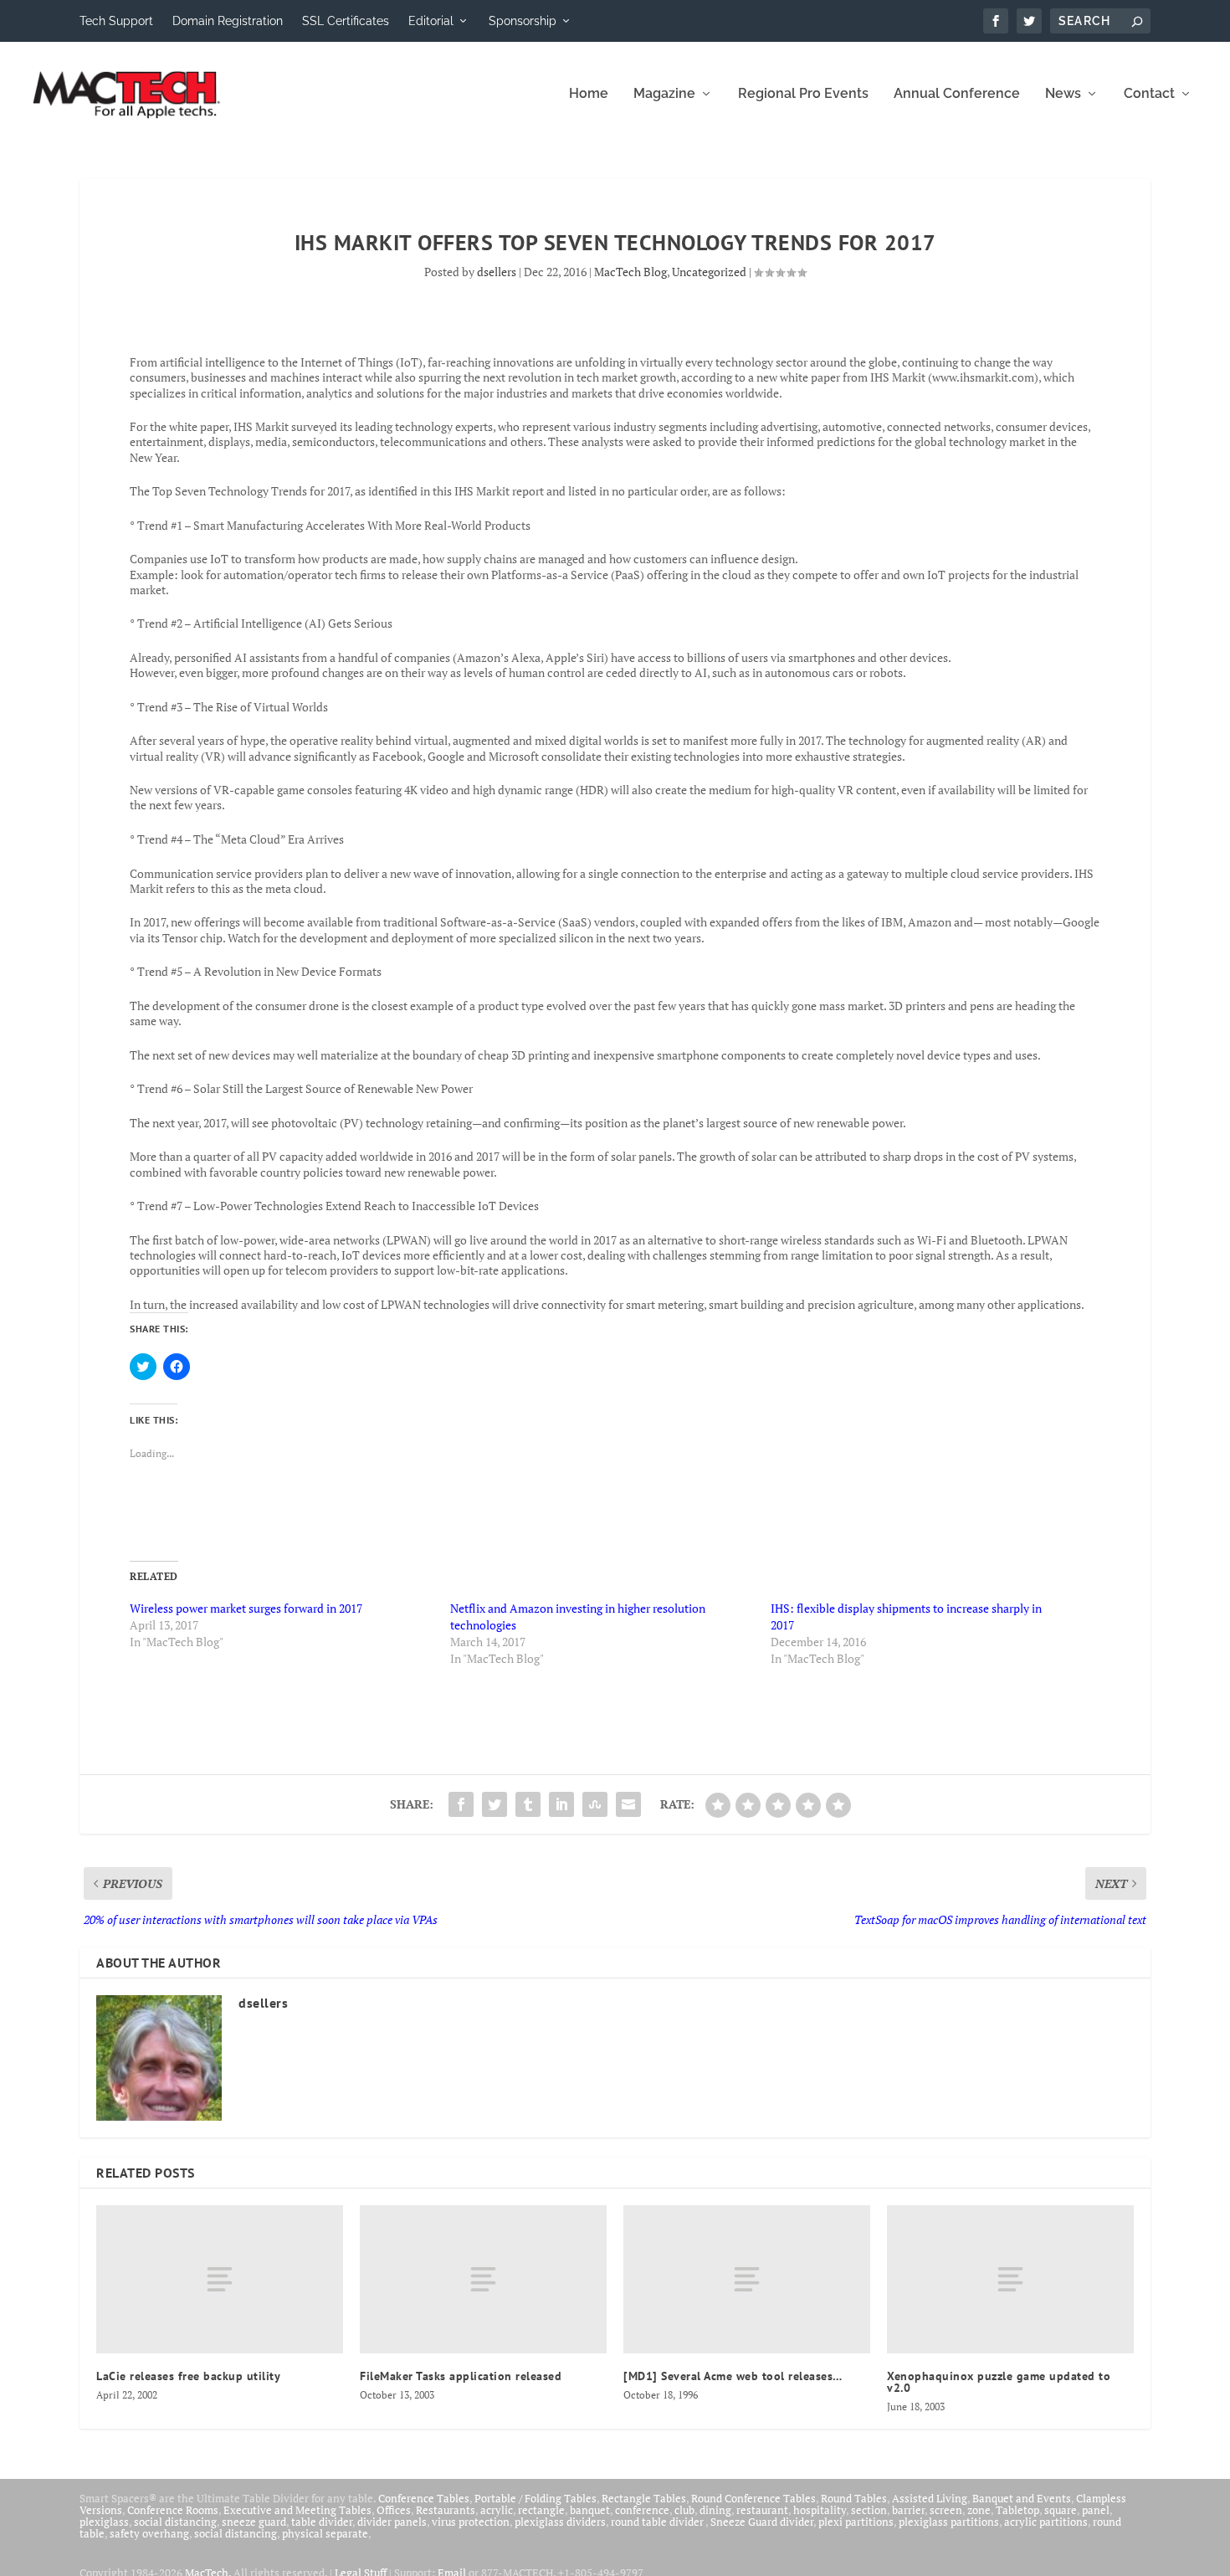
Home (589, 94)
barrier (908, 2510)
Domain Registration (228, 21)
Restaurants (446, 2510)
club (684, 2510)
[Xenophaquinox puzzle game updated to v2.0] (1010, 2279)
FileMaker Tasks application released (461, 2376)
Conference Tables (424, 2498)
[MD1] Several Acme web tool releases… (733, 2376)
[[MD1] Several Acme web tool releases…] (747, 2279)
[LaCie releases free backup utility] (220, 2279)
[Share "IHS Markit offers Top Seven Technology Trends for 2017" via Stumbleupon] (595, 1804)
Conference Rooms (173, 2510)
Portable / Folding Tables (536, 2498)
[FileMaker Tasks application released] (483, 2279)
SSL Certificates (346, 21)
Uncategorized (709, 272)
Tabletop (1017, 2510)
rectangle (541, 2510)
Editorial (431, 21)
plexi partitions (856, 2522)
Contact (1149, 94)
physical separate (325, 2533)
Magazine (664, 94)
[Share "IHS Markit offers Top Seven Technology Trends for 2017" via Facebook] (461, 1804)
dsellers (497, 272)
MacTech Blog (630, 272)
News (1063, 94)
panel (1096, 2510)
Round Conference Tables (753, 2498)
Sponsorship (523, 21)
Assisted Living (930, 2498)
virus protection (471, 2522)
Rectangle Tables (644, 2498)
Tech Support (116, 21)
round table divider (658, 2522)
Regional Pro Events (803, 94)
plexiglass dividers (560, 2522)
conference (642, 2510)
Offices (394, 2510)
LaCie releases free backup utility (188, 2376)
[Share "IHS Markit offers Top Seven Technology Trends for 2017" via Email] (628, 1804)
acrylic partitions (1046, 2522)
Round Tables (854, 2498)
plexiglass (104, 2522)
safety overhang (149, 2533)
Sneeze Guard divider (762, 2522)
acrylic (497, 2510)
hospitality (820, 2510)
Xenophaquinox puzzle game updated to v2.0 (999, 2382)
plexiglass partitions (949, 2522)
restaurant (762, 2510)
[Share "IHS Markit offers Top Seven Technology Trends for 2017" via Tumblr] (528, 1804)
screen (946, 2510)
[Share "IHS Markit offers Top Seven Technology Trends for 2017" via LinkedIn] (561, 1804)
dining (715, 2510)
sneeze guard (254, 2522)
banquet (590, 2510)
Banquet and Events (1022, 2498)
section (869, 2510)
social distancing (175, 2522)
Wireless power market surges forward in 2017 (246, 1608)
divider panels (392, 2522)
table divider (322, 2522)
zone (979, 2510)
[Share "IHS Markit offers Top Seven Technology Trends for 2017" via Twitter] (495, 1804)
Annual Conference (957, 94)
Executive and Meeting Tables (297, 2510)
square (1061, 2510)
